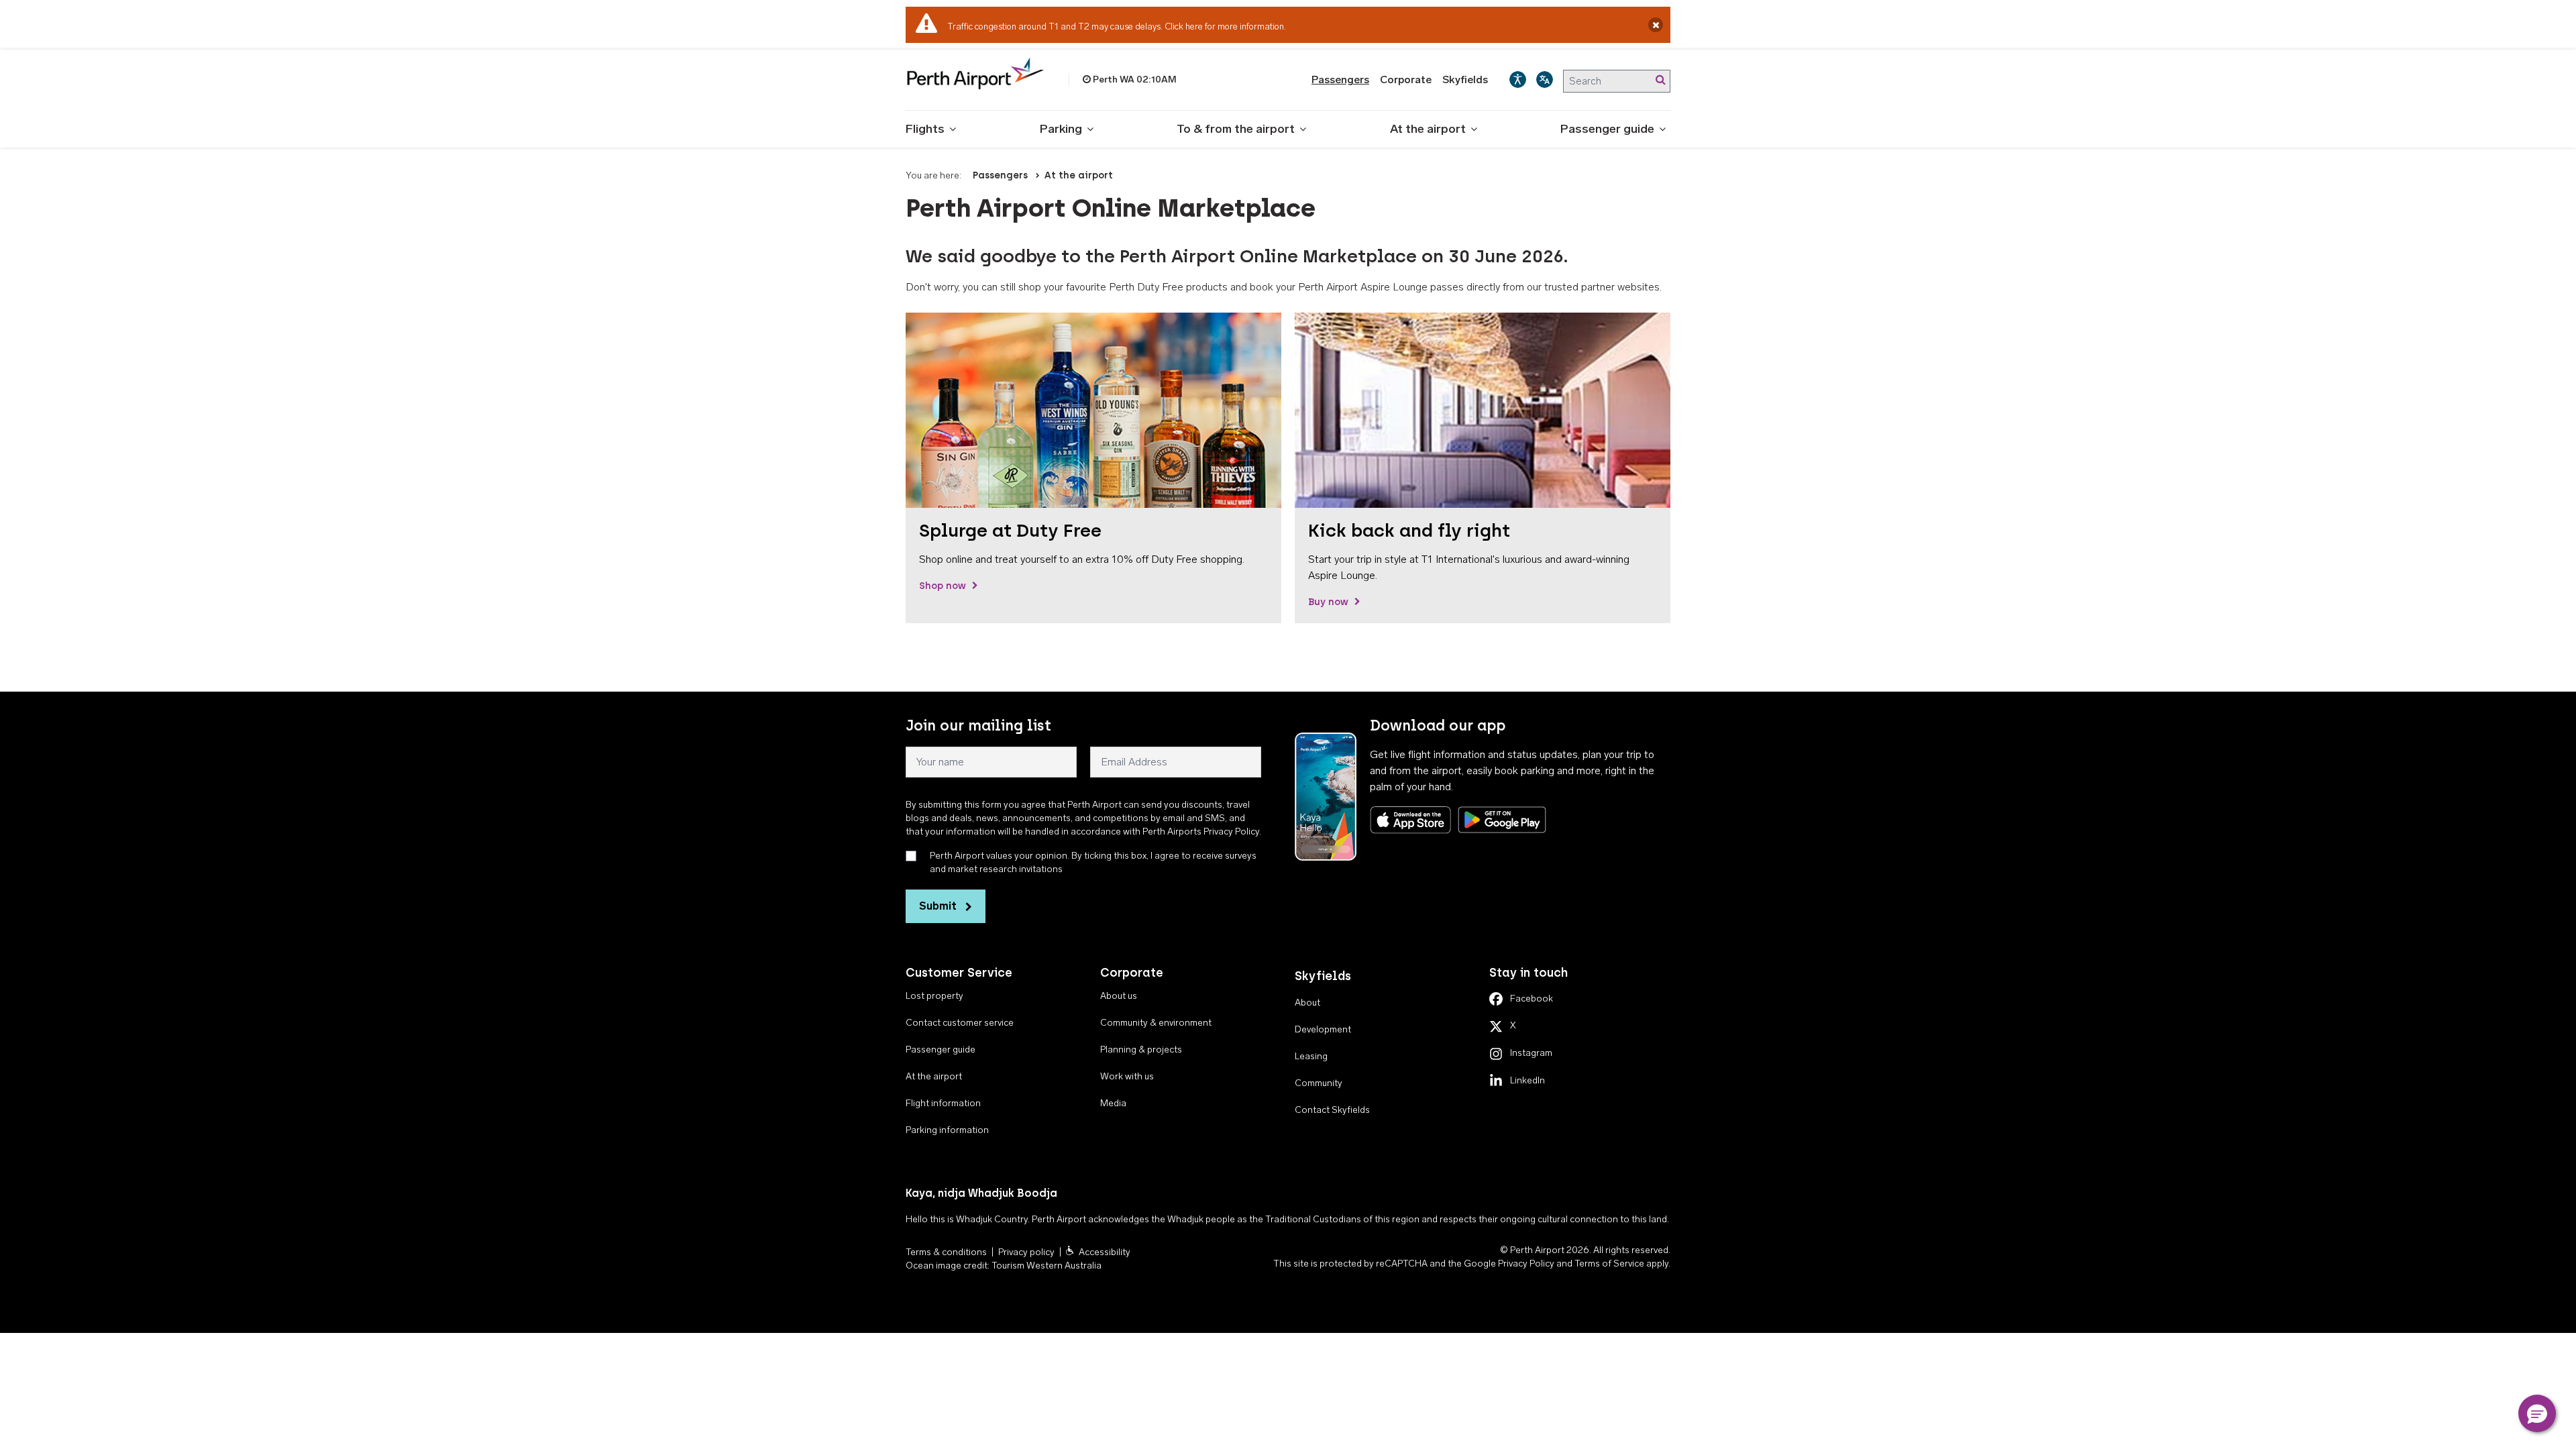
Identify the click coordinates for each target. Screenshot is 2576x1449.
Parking (1061, 129)
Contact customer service (960, 1023)
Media (1113, 1103)
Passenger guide (1607, 129)
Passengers (1340, 79)
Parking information (947, 1130)
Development (1323, 1029)
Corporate (1406, 79)
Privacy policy (1026, 1252)
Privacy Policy (1526, 1264)
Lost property (934, 996)
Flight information (943, 1103)
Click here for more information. (1225, 26)
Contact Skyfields (1332, 1110)
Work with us (1127, 1076)
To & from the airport (1236, 129)
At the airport (1428, 129)
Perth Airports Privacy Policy (1201, 831)
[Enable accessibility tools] (1518, 79)
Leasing (1311, 1056)
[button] (2537, 1413)
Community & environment (1156, 1023)
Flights (925, 129)
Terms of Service (1609, 1264)
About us (1119, 996)
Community (1319, 1083)
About (1307, 1003)
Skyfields (1465, 79)
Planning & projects (1141, 1050)
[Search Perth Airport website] (1660, 80)
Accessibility (1105, 1252)
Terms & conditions (946, 1252)
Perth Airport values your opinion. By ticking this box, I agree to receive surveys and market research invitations (1093, 862)
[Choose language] (1545, 79)
